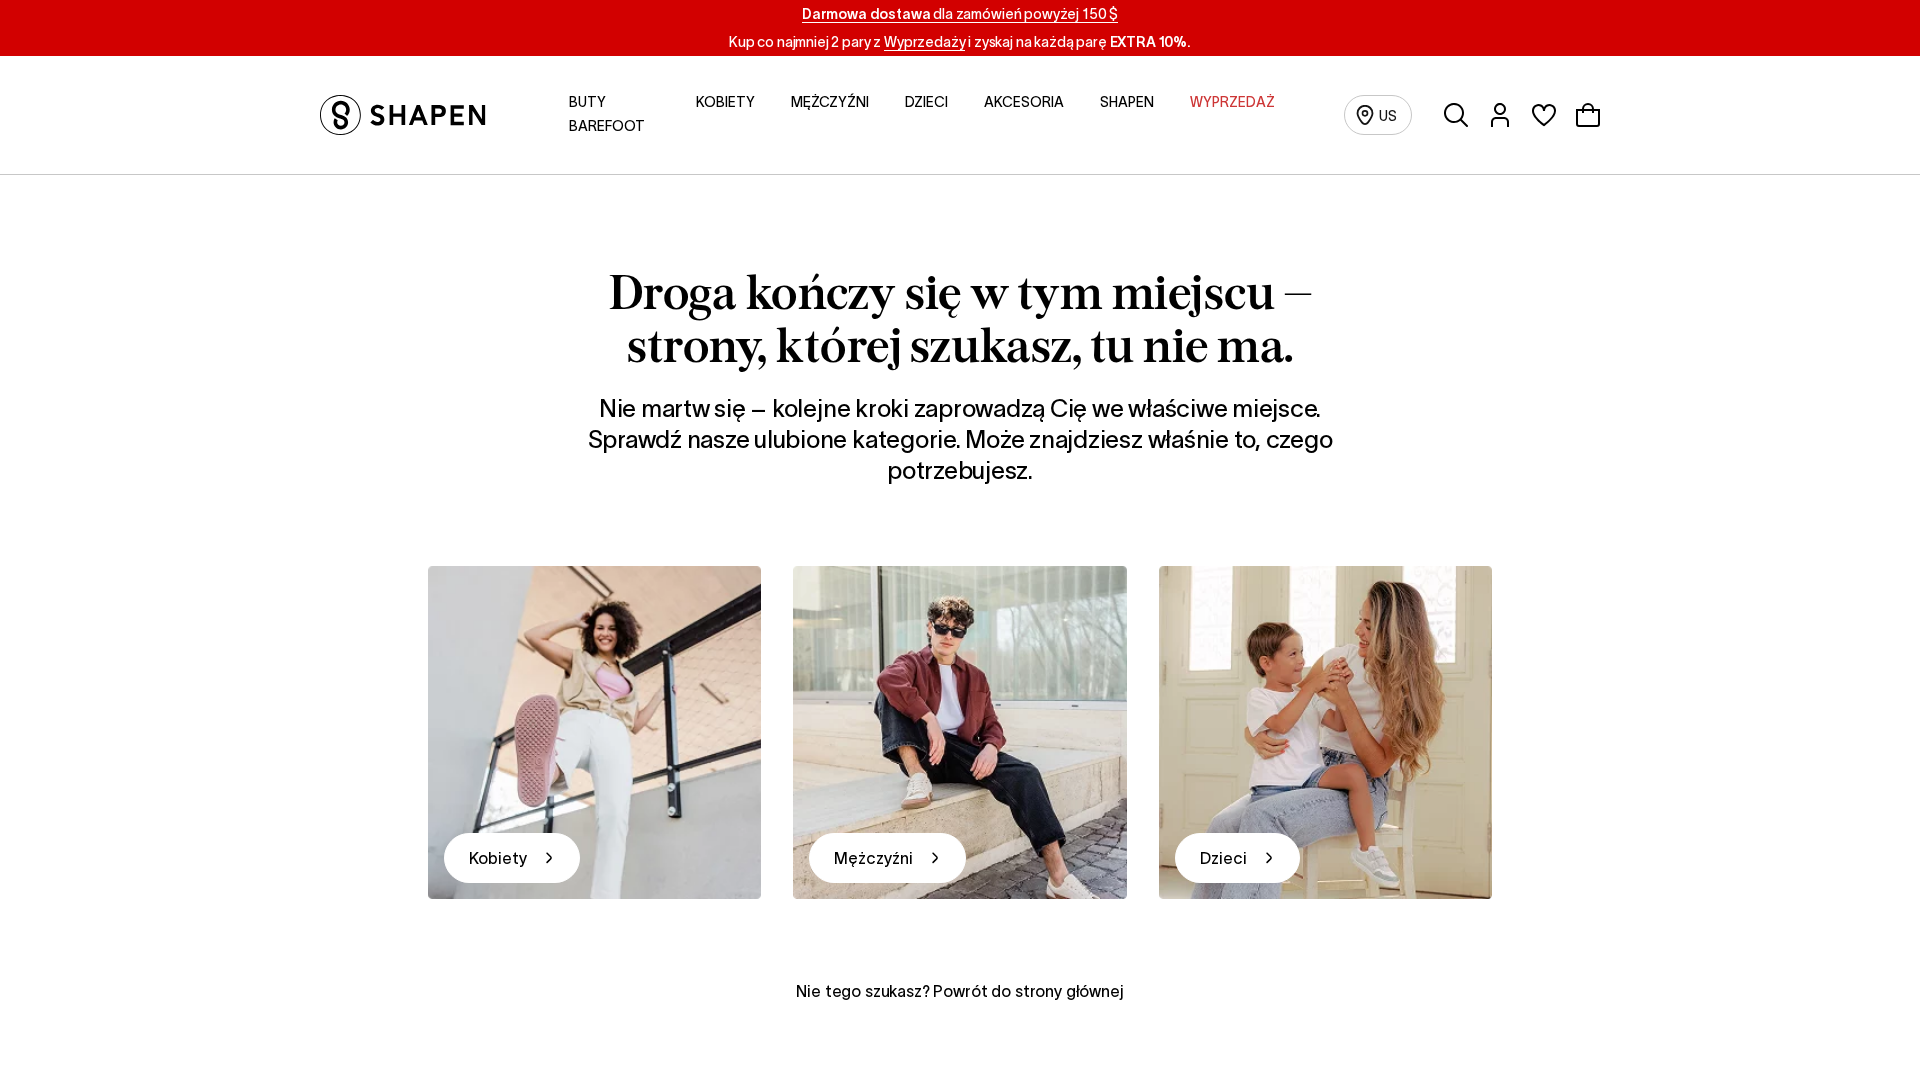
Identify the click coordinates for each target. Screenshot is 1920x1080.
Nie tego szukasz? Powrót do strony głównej (959, 991)
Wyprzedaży (924, 42)
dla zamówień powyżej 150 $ (960, 14)
